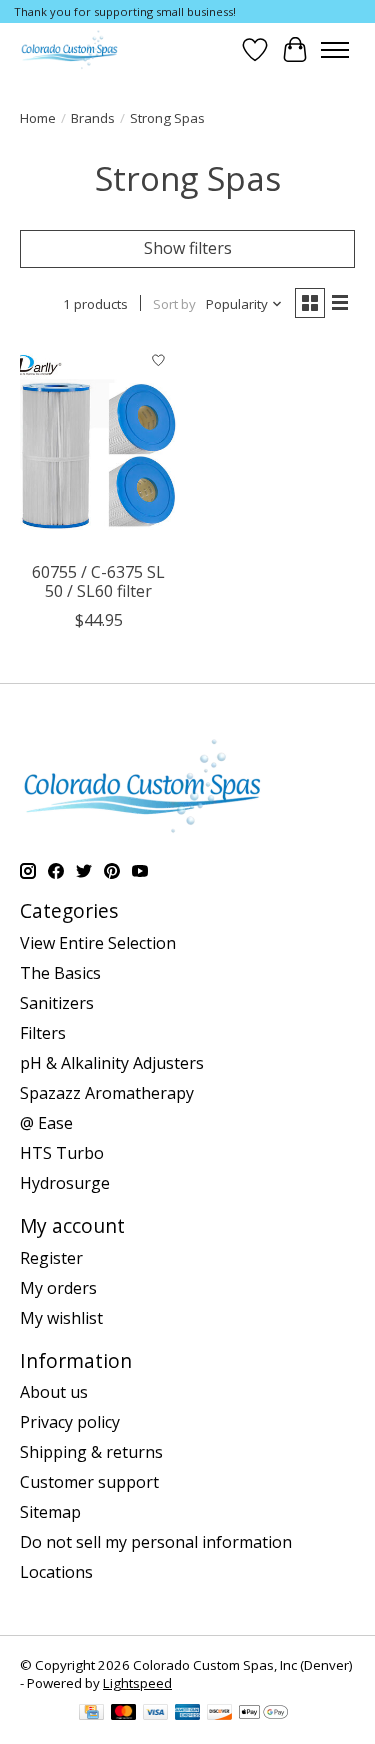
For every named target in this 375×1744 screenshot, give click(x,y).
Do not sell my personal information (156, 1542)
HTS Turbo (62, 1153)
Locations (56, 1572)
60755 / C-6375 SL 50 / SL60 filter (98, 581)
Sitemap (50, 1512)
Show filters (188, 248)
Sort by (174, 304)
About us (54, 1392)
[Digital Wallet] (263, 1714)
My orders (58, 1288)
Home (38, 118)
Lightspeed (137, 1683)
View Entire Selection (98, 943)
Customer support (89, 1482)
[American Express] (188, 1714)
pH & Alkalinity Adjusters (112, 1063)
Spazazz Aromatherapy (107, 1093)
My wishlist (61, 1318)
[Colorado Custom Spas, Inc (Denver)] (69, 49)
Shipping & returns (91, 1452)
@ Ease (46, 1123)
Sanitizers (57, 1003)
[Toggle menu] (335, 50)
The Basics (60, 973)
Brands (93, 118)
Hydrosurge (65, 1183)
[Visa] (156, 1714)
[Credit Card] (91, 1714)
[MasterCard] (124, 1714)
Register (51, 1258)
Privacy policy (70, 1422)
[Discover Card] (220, 1714)
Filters (43, 1033)
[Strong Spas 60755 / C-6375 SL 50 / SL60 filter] (98, 446)
